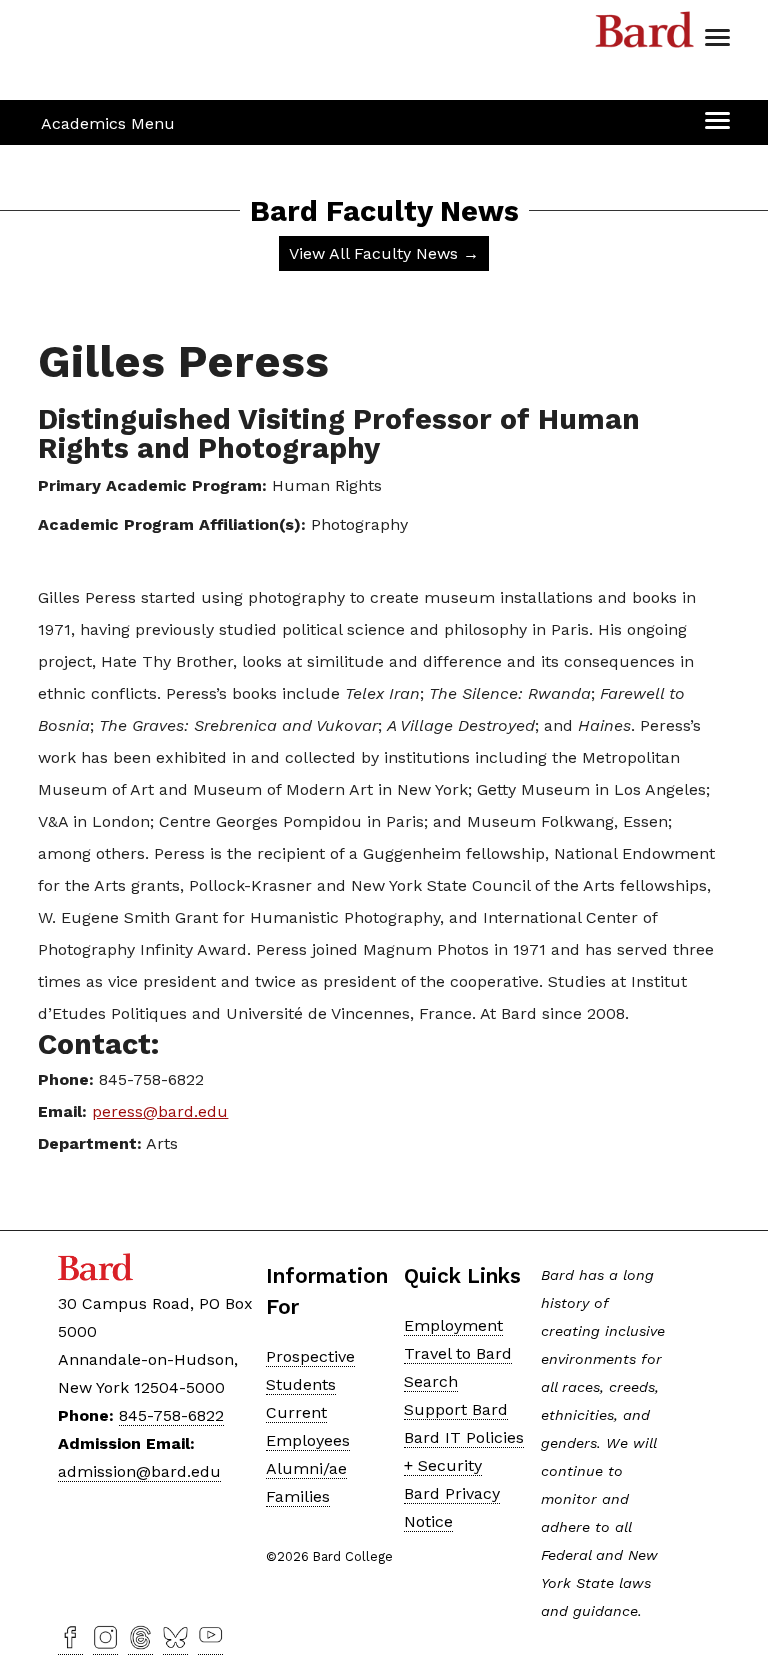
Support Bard (456, 1409)
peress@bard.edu (160, 1111)
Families (298, 1496)
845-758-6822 (171, 1415)
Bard (645, 35)
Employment (453, 1325)
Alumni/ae (306, 1468)
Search (431, 1381)
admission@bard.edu (139, 1471)
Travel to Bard (458, 1353)
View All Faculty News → (384, 253)
